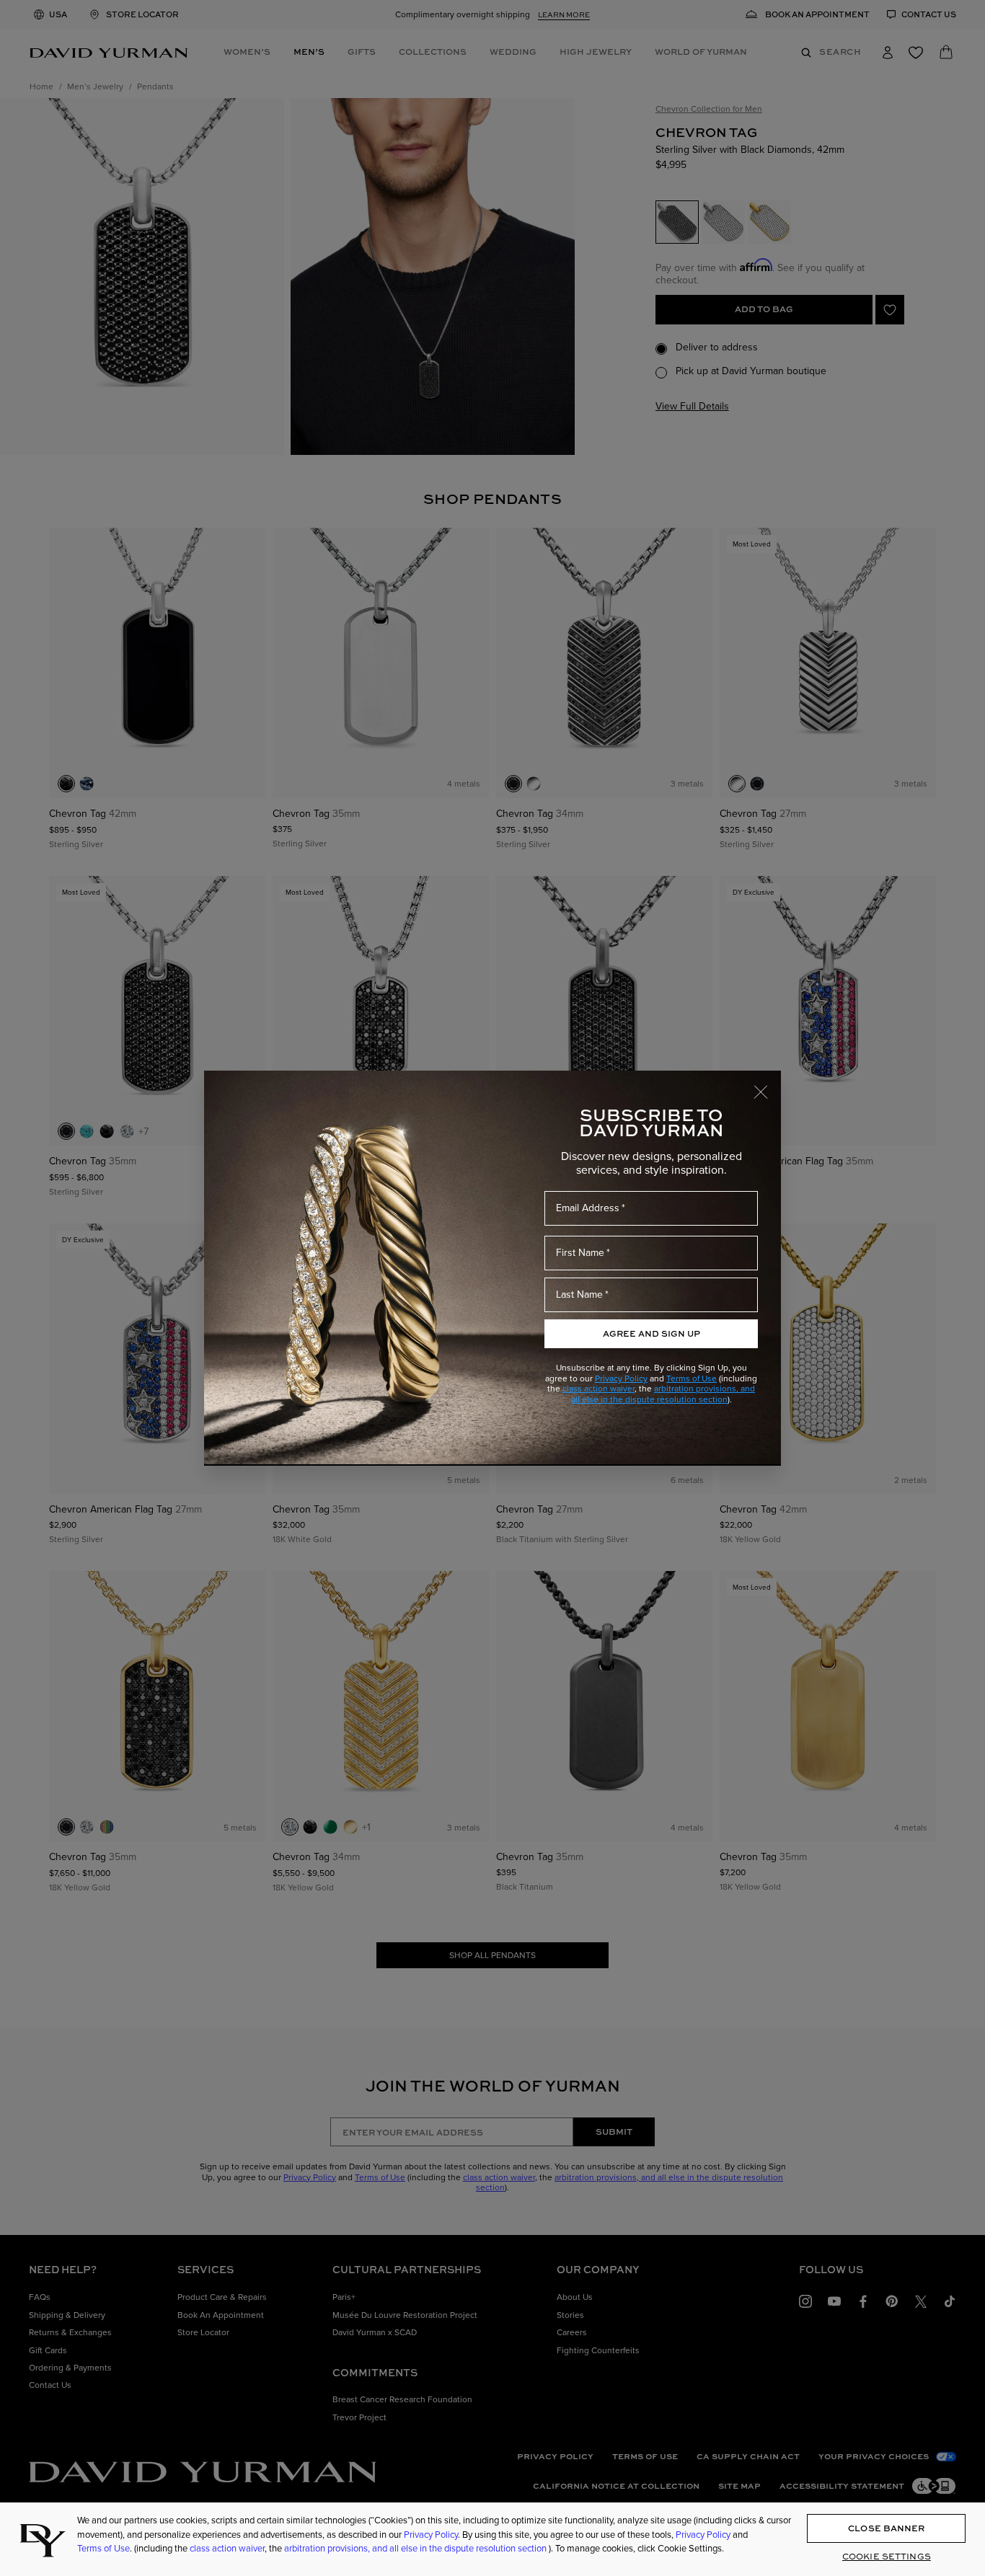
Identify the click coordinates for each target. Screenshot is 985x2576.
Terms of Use (692, 1378)
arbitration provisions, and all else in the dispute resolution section (663, 1394)
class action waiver (598, 1389)
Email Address (588, 1208)
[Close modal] (767, 1085)
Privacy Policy (621, 1378)
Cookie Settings (887, 2557)
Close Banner (886, 2528)
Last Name (579, 1294)
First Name (580, 1253)
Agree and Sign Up (651, 1333)
